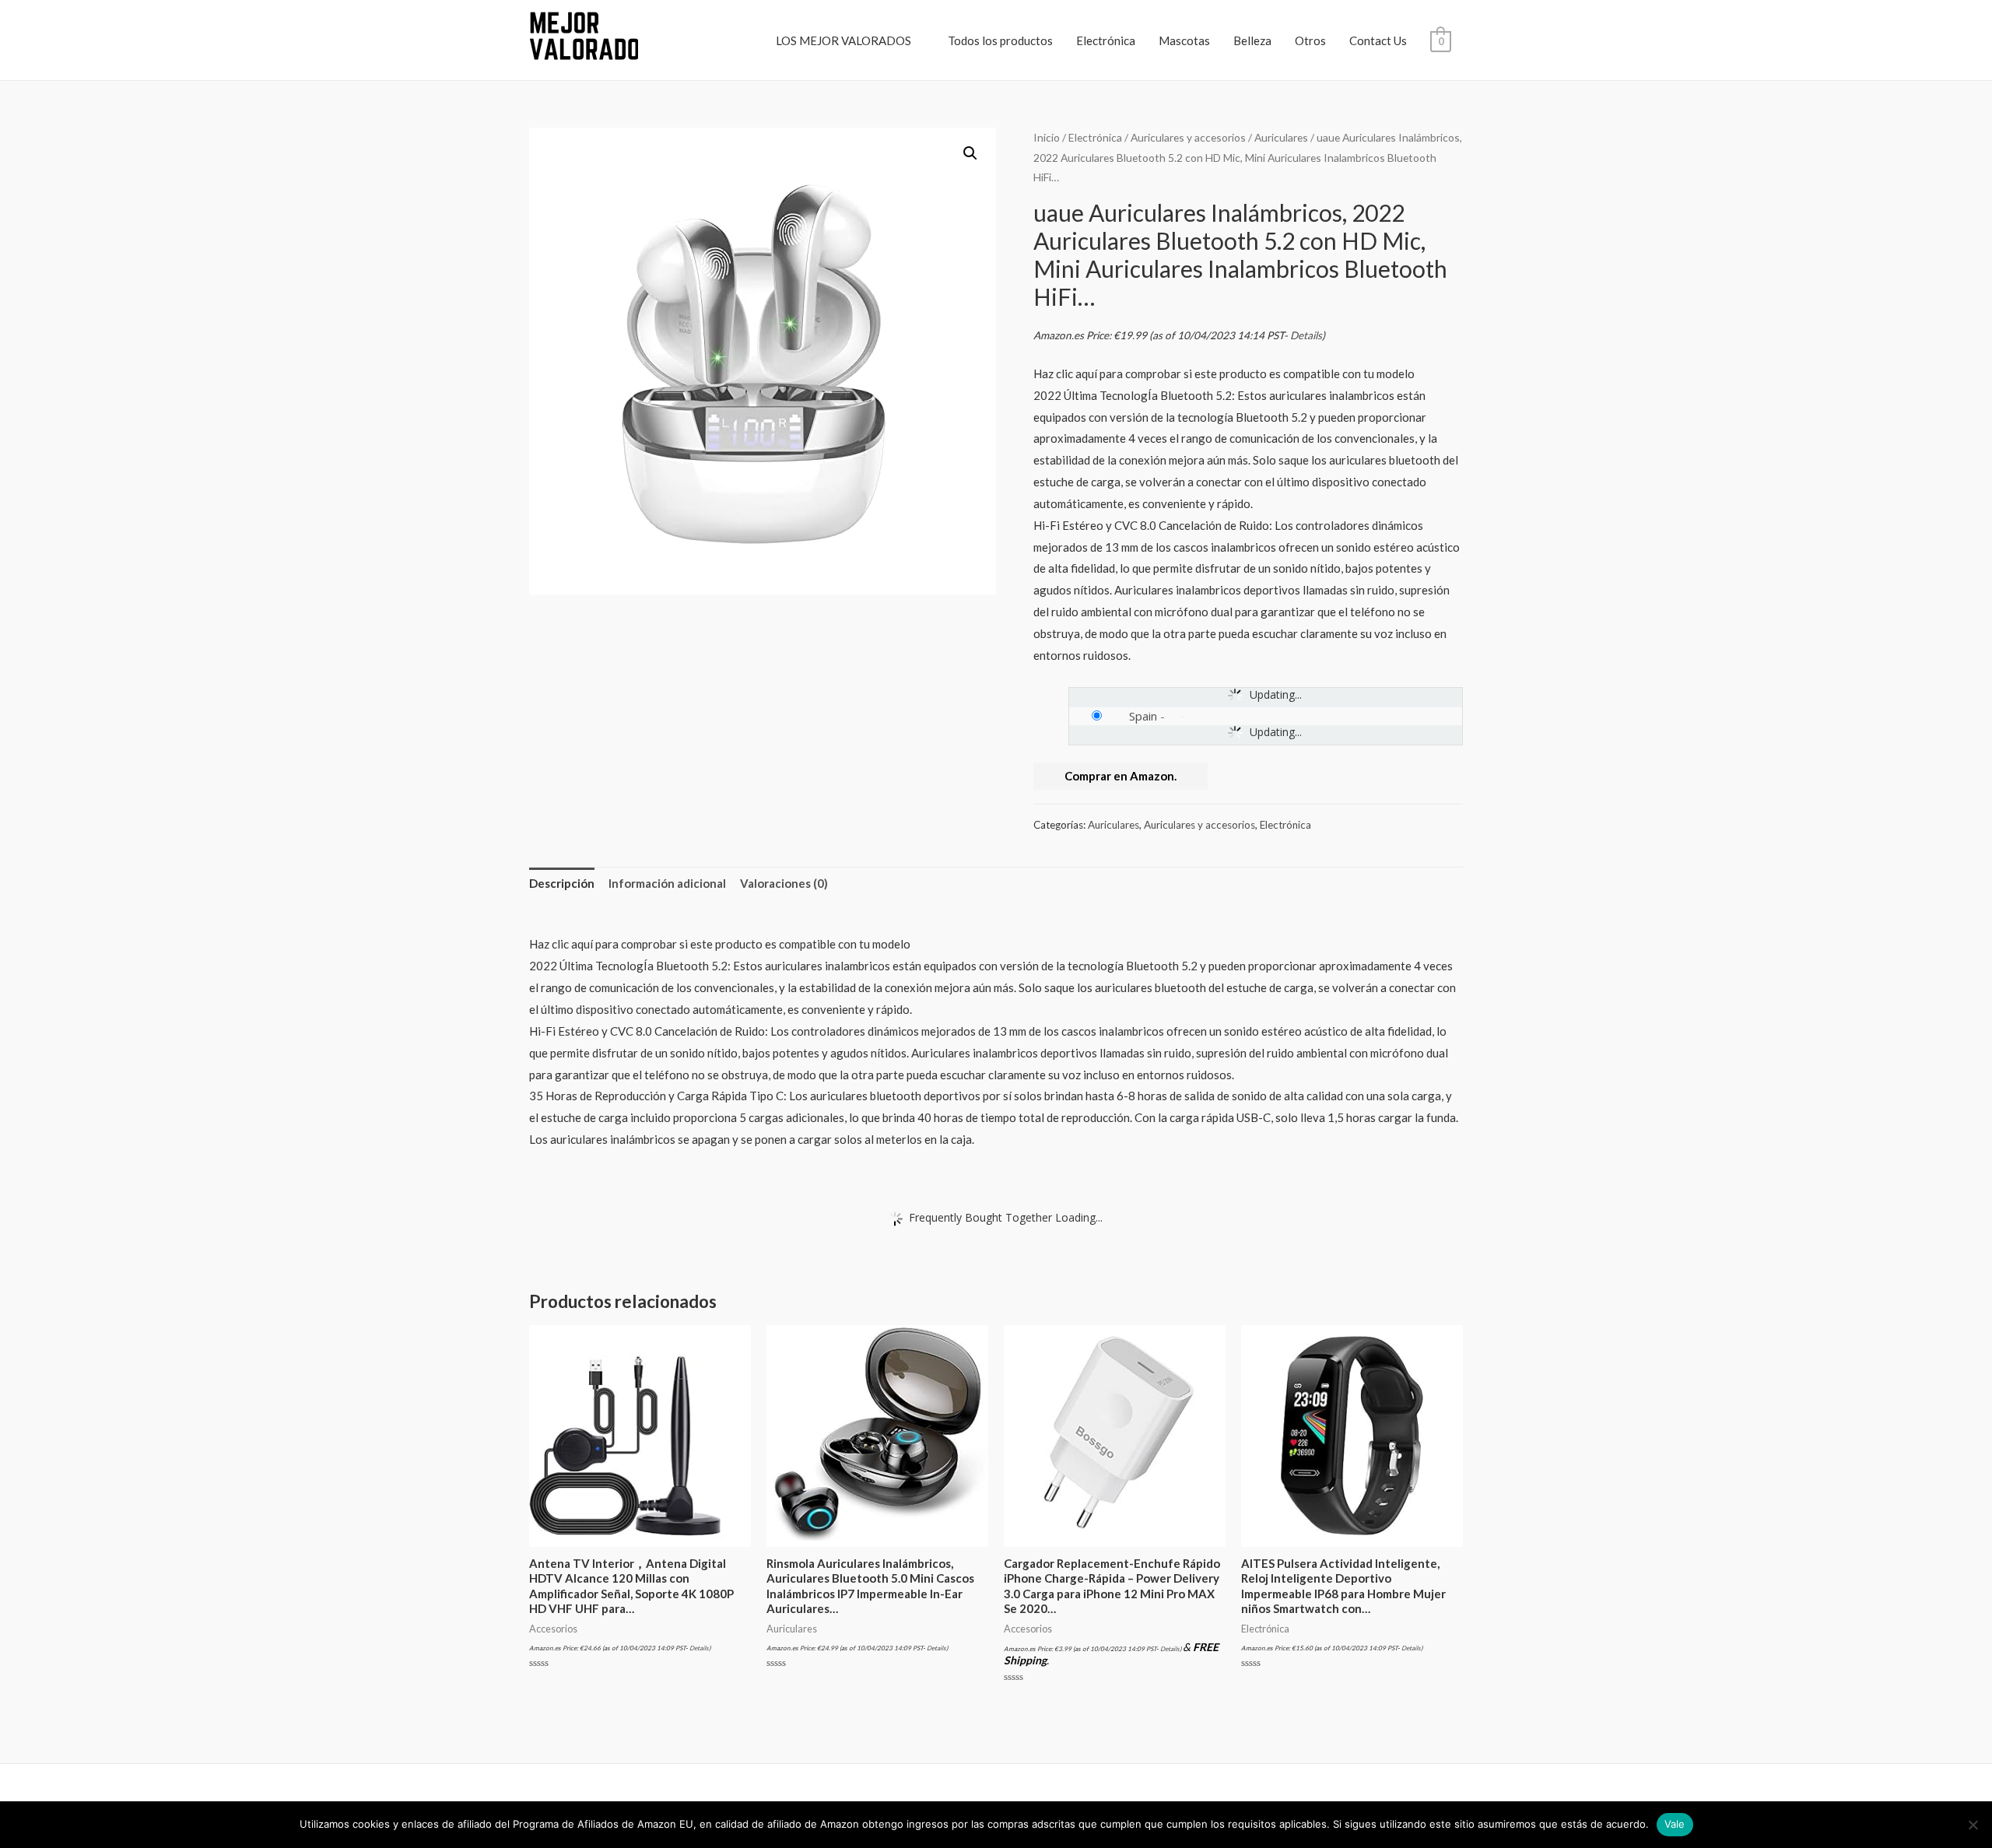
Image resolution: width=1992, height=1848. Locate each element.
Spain (1143, 716)
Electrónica (1106, 40)
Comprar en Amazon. (1120, 776)
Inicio (1047, 137)
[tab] (562, 884)
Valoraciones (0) (784, 883)
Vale (1675, 1824)
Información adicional (667, 883)
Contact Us (1378, 40)
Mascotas (1184, 40)
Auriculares (1281, 137)
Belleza (1252, 40)
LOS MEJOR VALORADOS (843, 40)
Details (1306, 335)
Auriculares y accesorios (1188, 137)
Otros (1310, 40)
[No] (1973, 1825)
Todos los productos (1000, 40)
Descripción (562, 883)
